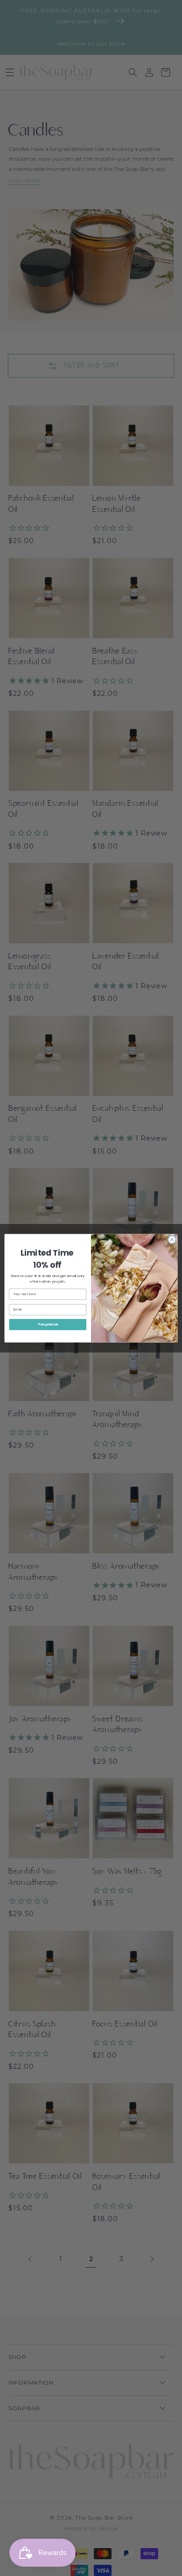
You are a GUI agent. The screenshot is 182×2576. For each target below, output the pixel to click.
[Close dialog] (172, 1240)
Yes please (48, 1324)
